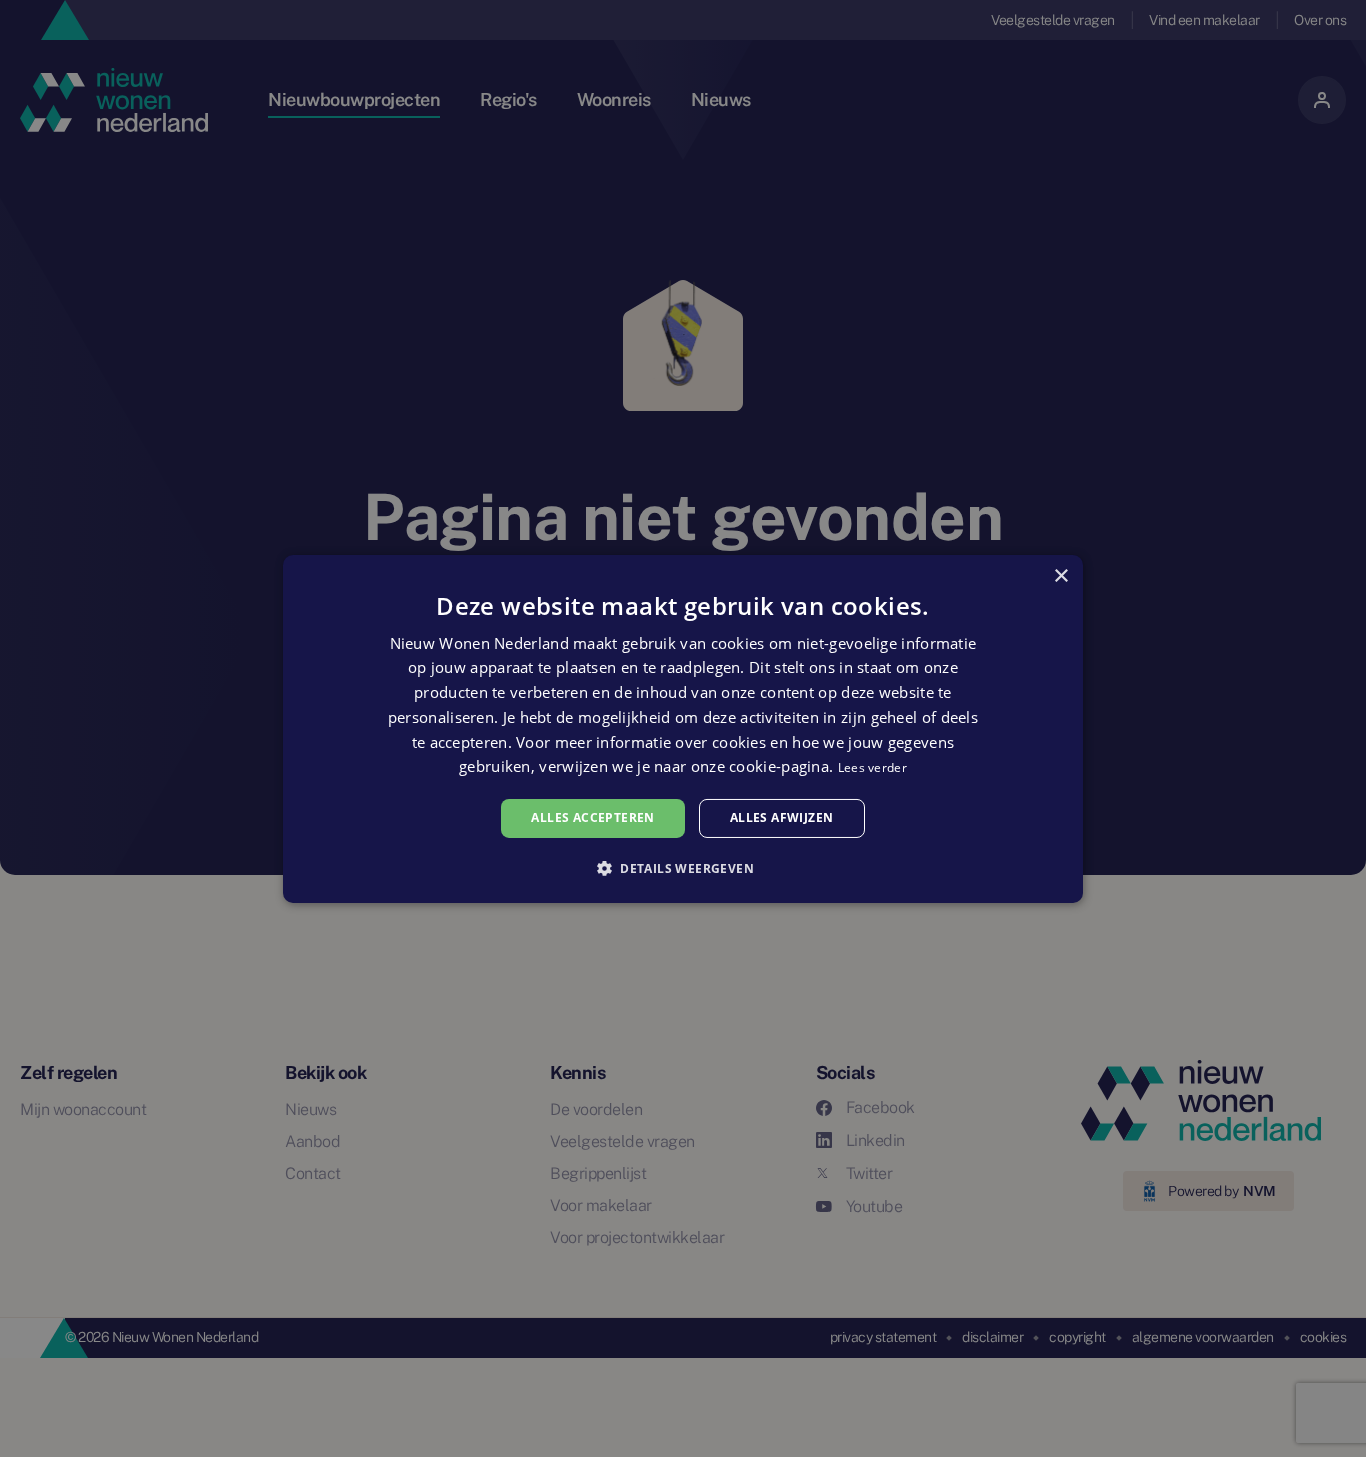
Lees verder (872, 767)
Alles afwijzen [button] (782, 817)
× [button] (1060, 575)
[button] (683, 868)
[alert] (683, 728)
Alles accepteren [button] (592, 817)
